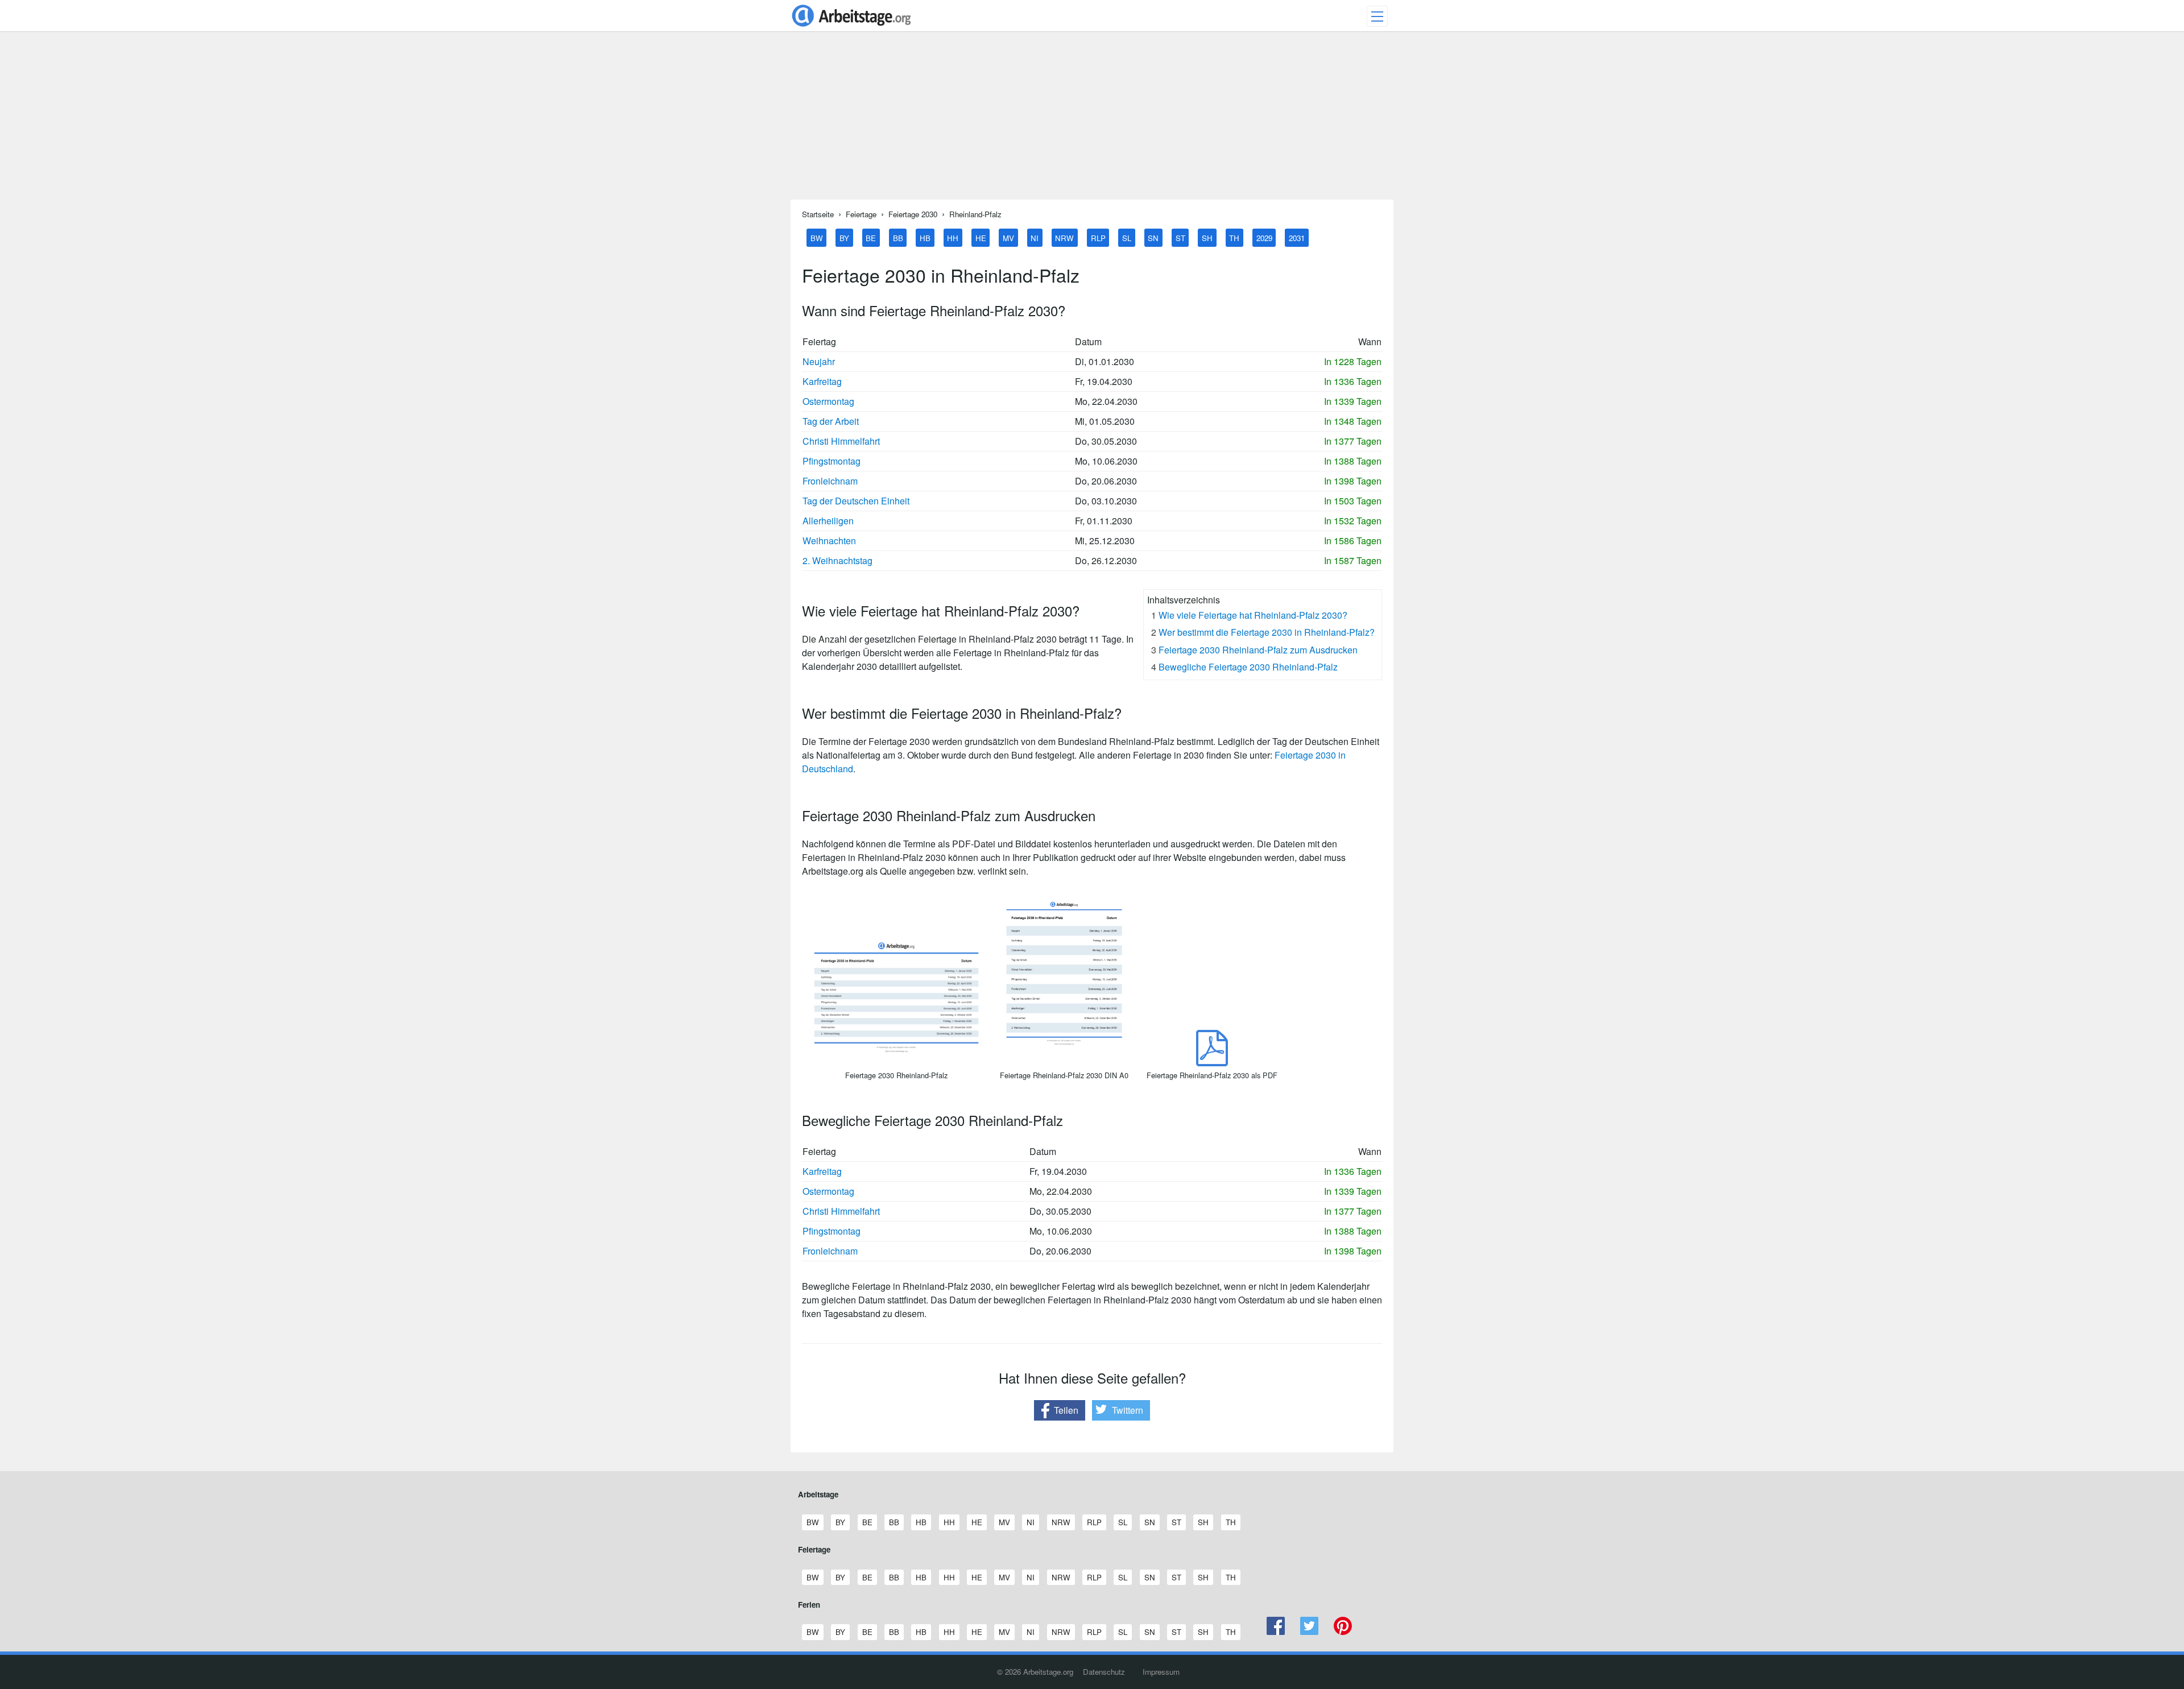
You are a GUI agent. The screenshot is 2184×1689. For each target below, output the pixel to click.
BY (844, 237)
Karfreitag (822, 381)
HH (953, 237)
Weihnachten (829, 541)
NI (1035, 237)
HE (981, 237)
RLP (1098, 237)
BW (817, 237)
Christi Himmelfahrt (841, 441)
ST (1180, 237)
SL (1127, 237)
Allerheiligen (828, 521)
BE (871, 237)
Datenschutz (1104, 1672)
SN (1153, 237)
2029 (1264, 237)
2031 (1297, 237)
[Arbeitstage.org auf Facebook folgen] (1276, 1632)
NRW (1064, 237)
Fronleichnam (830, 481)
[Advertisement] (1092, 120)
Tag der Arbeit (831, 421)
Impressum (1161, 1672)
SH (1207, 237)
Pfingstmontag (832, 461)
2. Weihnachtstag (837, 560)
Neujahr (819, 361)
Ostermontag (828, 401)
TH (1234, 237)
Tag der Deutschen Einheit (856, 501)
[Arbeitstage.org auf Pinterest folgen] (1343, 1632)
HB (925, 237)
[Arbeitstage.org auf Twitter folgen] (1310, 1632)
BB (898, 237)
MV (1008, 237)
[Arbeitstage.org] (851, 28)
